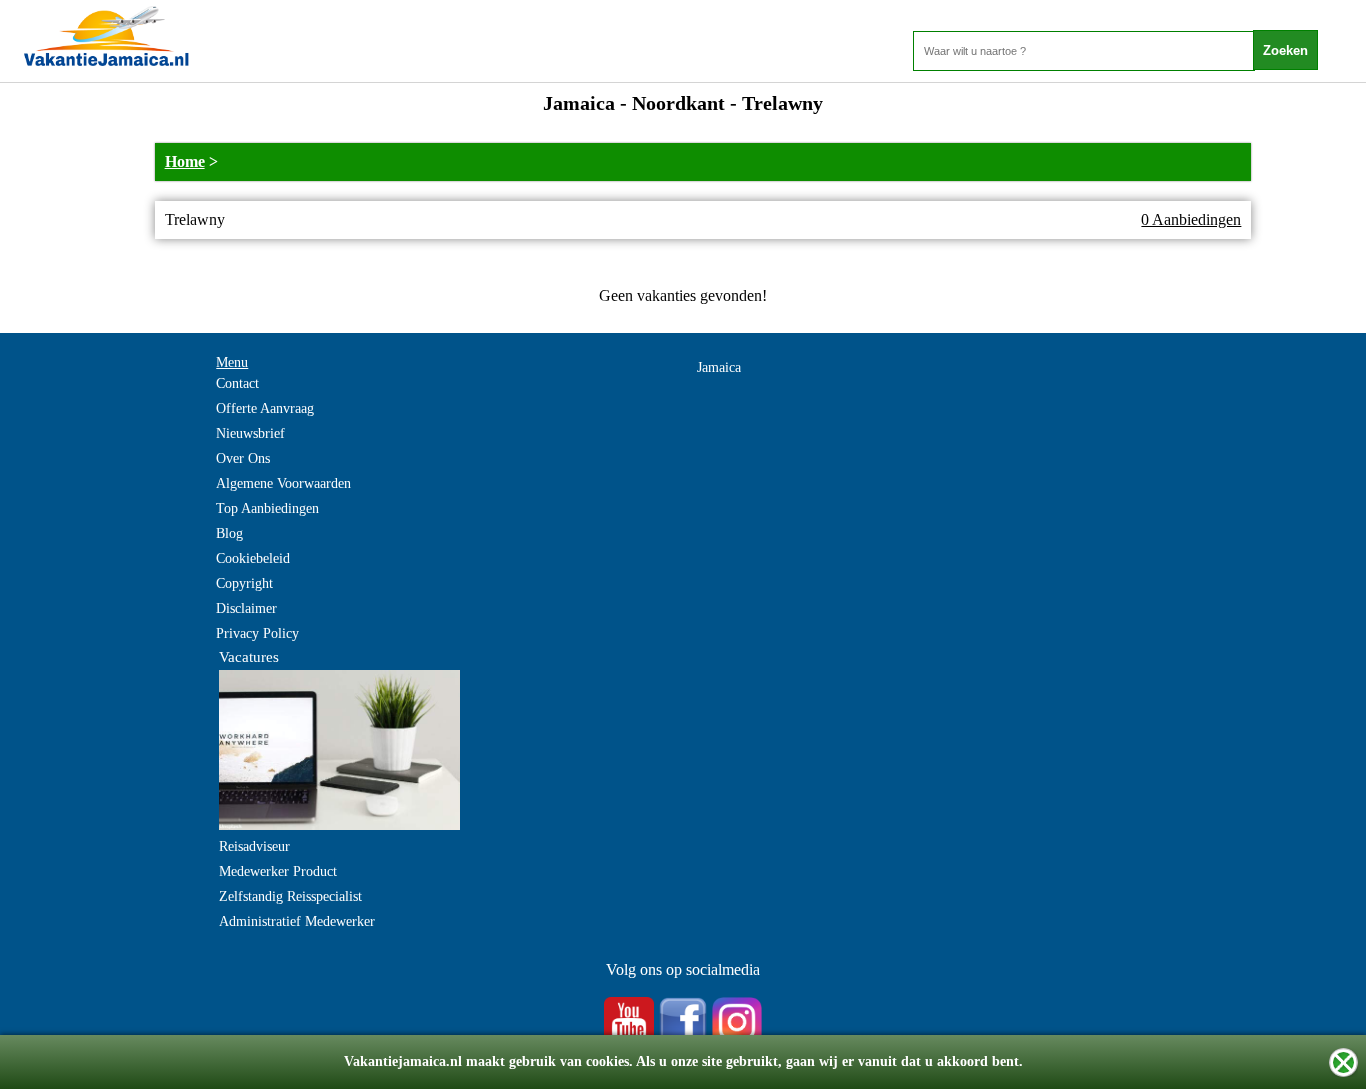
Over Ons (243, 458)
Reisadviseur (254, 846)
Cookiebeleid (253, 558)
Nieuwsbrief (250, 433)
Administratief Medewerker (297, 921)
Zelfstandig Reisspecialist (290, 896)
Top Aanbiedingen (267, 508)
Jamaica (719, 367)
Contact (237, 383)
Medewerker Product (278, 871)
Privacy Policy (257, 633)
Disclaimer (246, 608)
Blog (229, 533)
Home (185, 161)
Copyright (244, 583)
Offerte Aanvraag (265, 408)
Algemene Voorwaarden (283, 483)
